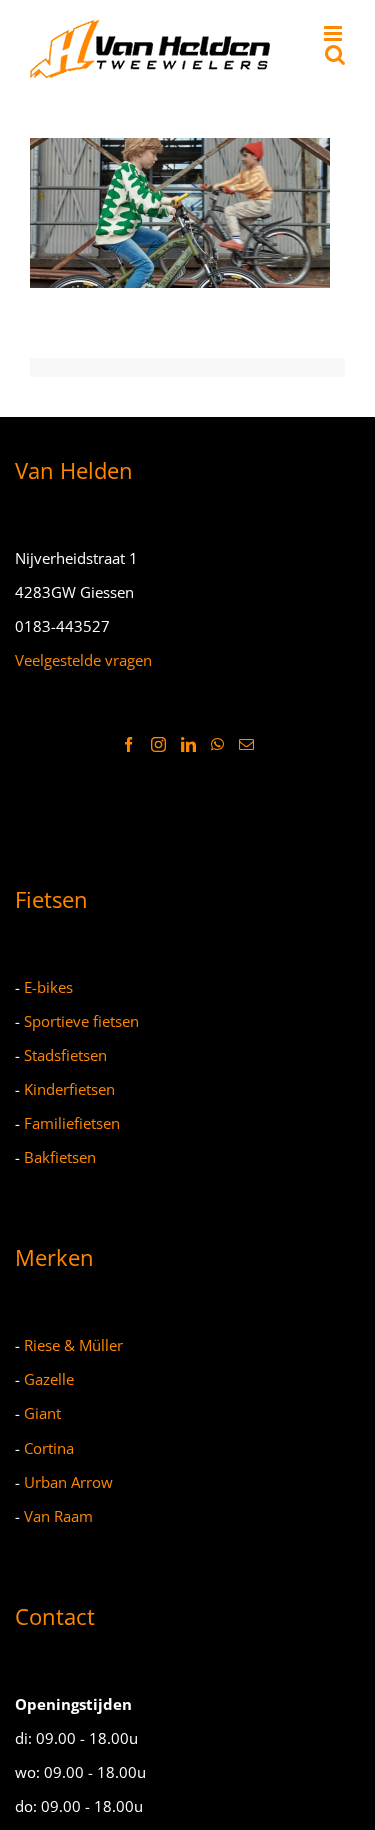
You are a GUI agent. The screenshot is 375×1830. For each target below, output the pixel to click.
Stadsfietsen (65, 1055)
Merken (54, 1257)
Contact (55, 1616)
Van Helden (74, 470)
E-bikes (48, 987)
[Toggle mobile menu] (334, 33)
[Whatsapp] (217, 744)
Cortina (49, 1448)
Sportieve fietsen (81, 1021)
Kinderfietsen (69, 1089)
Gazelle (49, 1379)
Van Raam (58, 1516)
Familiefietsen (72, 1123)
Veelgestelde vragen (83, 660)
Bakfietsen (60, 1157)
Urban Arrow (68, 1482)
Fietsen (51, 899)
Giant (42, 1413)
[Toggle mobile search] (335, 54)
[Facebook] (128, 744)
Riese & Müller (73, 1345)
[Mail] (246, 744)
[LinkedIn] (188, 744)
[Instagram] (158, 744)
